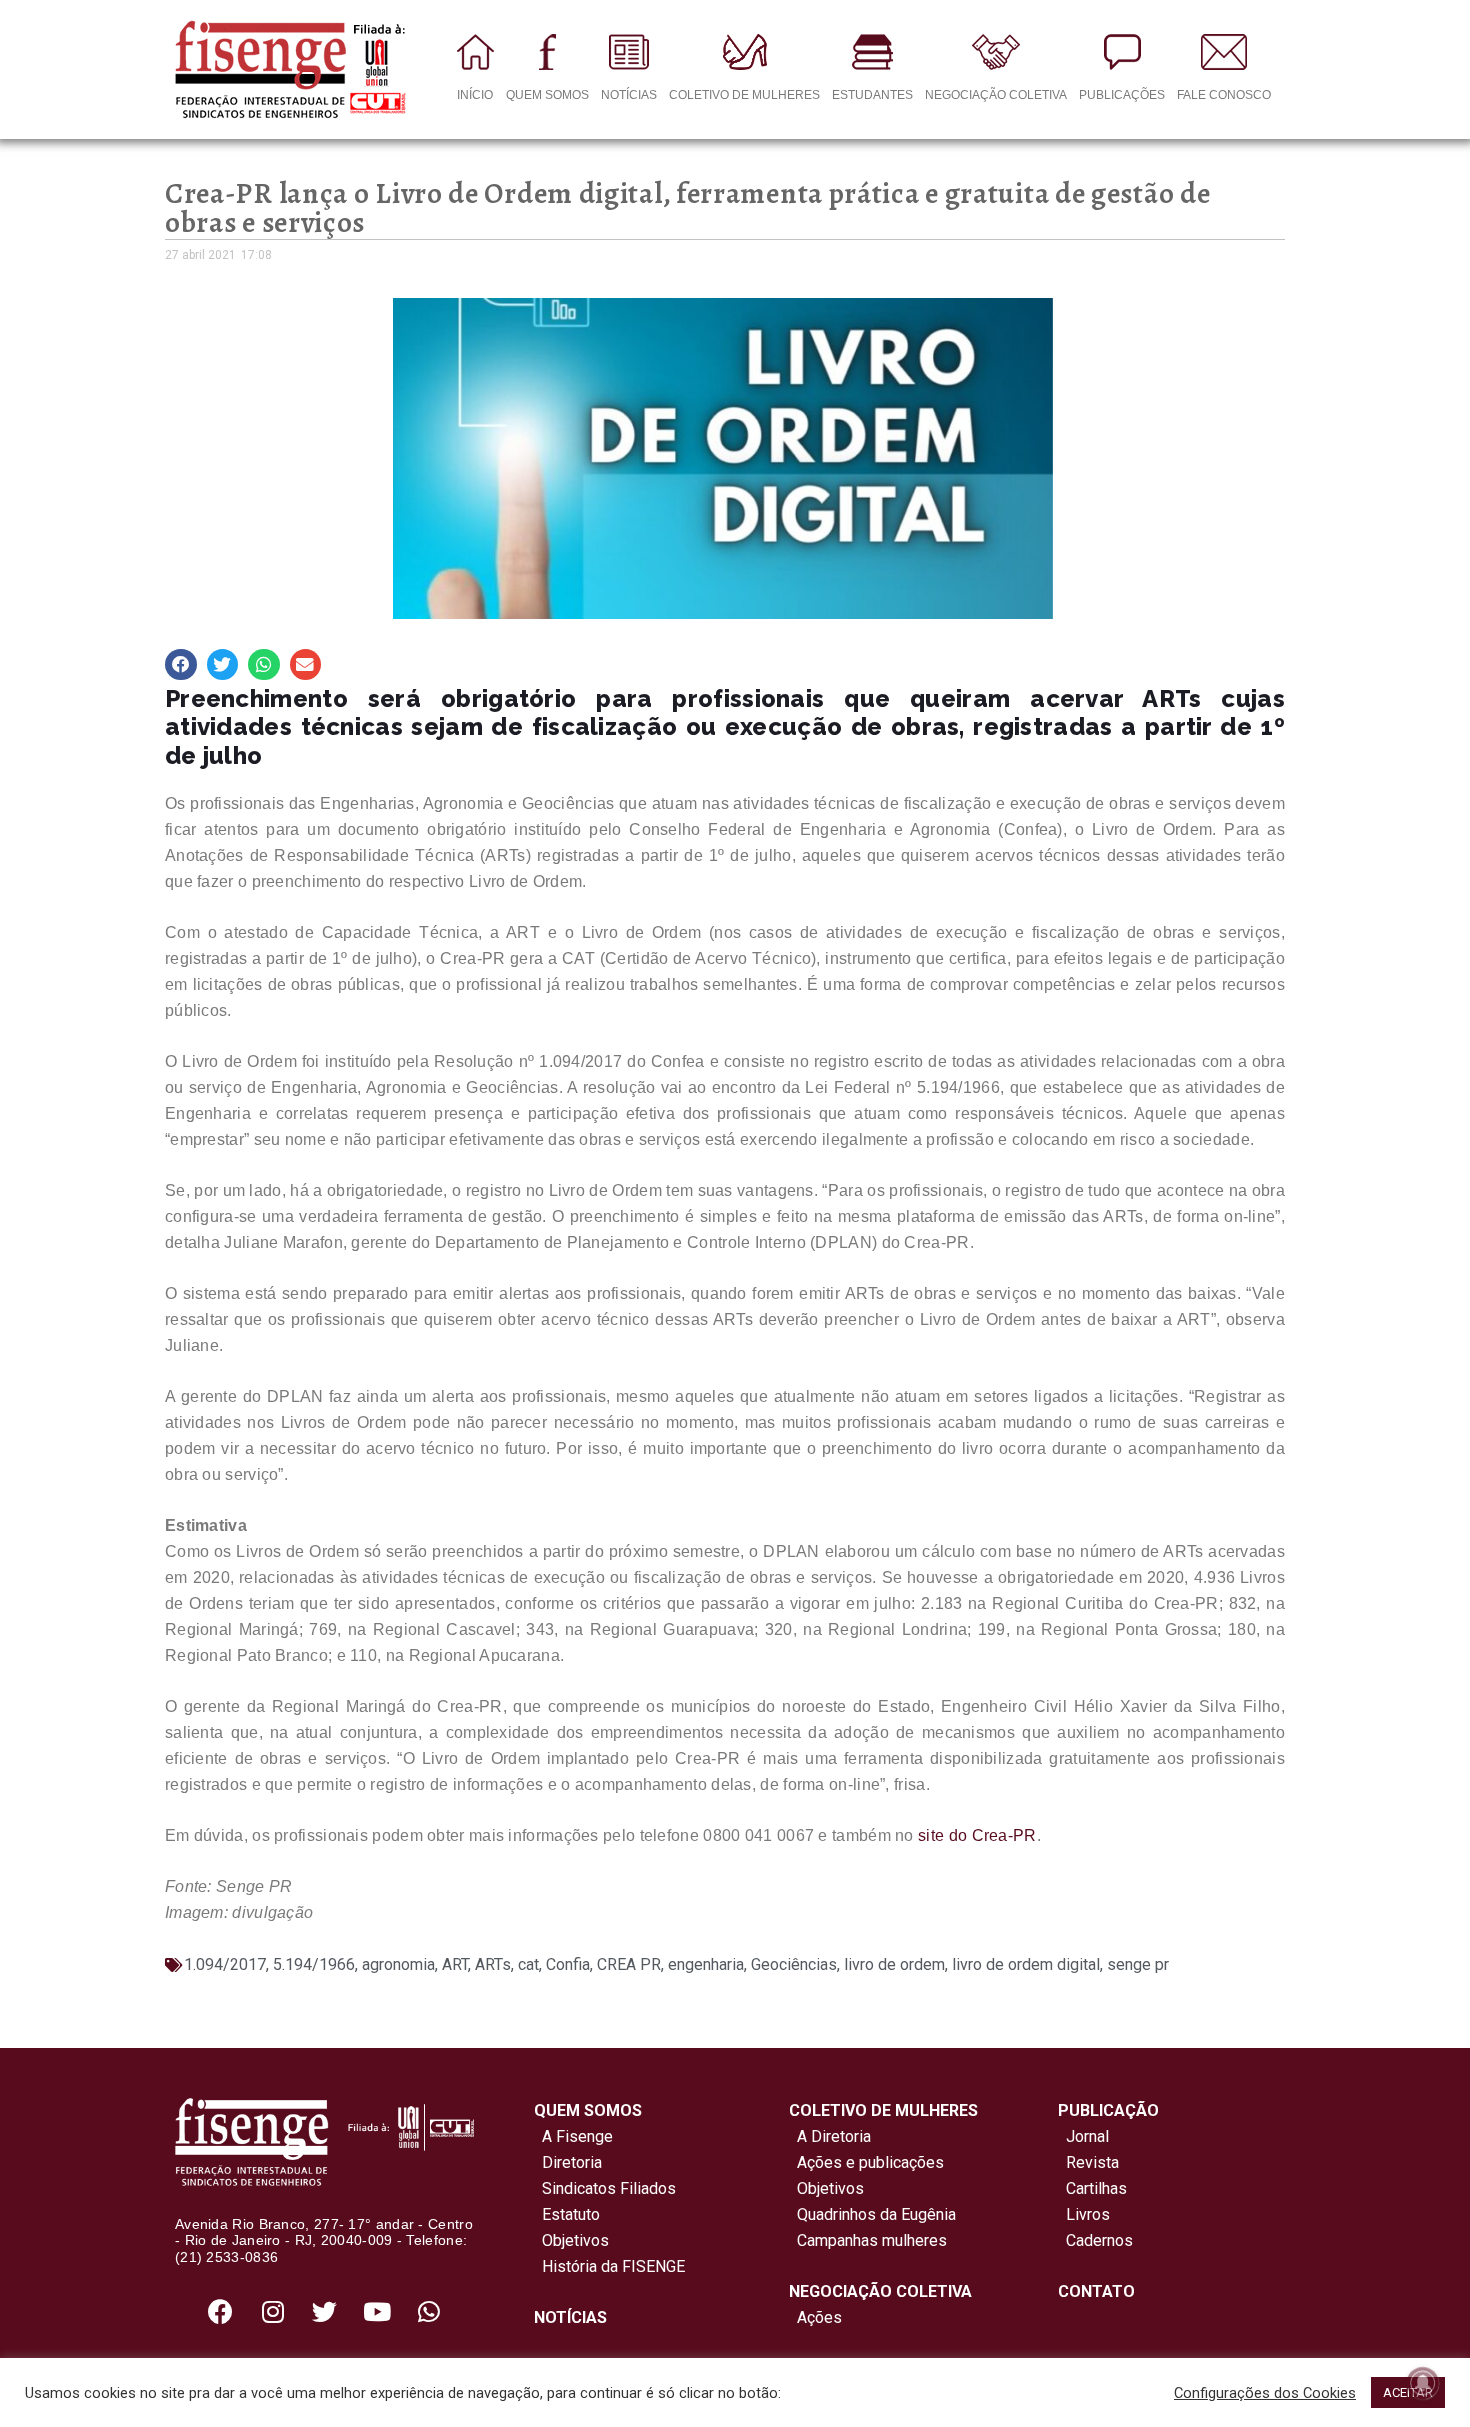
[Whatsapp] (429, 2311)
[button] (181, 665)
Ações (815, 2317)
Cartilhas (1096, 2188)
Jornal (1087, 2136)
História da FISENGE (609, 2266)
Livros (1088, 2214)
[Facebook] (221, 2311)
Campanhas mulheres (868, 2240)
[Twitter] (325, 2311)
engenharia (706, 1964)
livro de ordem (894, 1964)
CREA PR (629, 1964)
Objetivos (571, 2240)
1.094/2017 (225, 1964)
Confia (568, 1964)
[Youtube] (377, 2311)
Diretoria (568, 2162)
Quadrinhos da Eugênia (872, 2214)
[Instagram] (273, 2311)
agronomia (398, 1964)
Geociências (794, 1964)
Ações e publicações (866, 2162)
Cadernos (1099, 2240)
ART (455, 1964)
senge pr (1138, 1964)
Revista (1092, 2162)
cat (528, 1964)
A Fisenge (573, 2136)
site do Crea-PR (977, 1835)
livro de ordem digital (1026, 1964)
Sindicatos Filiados (605, 2188)
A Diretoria (830, 2136)
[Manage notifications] (1423, 2383)
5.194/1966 (314, 1964)
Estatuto (567, 2214)
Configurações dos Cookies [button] (1265, 2393)
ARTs (493, 1964)
